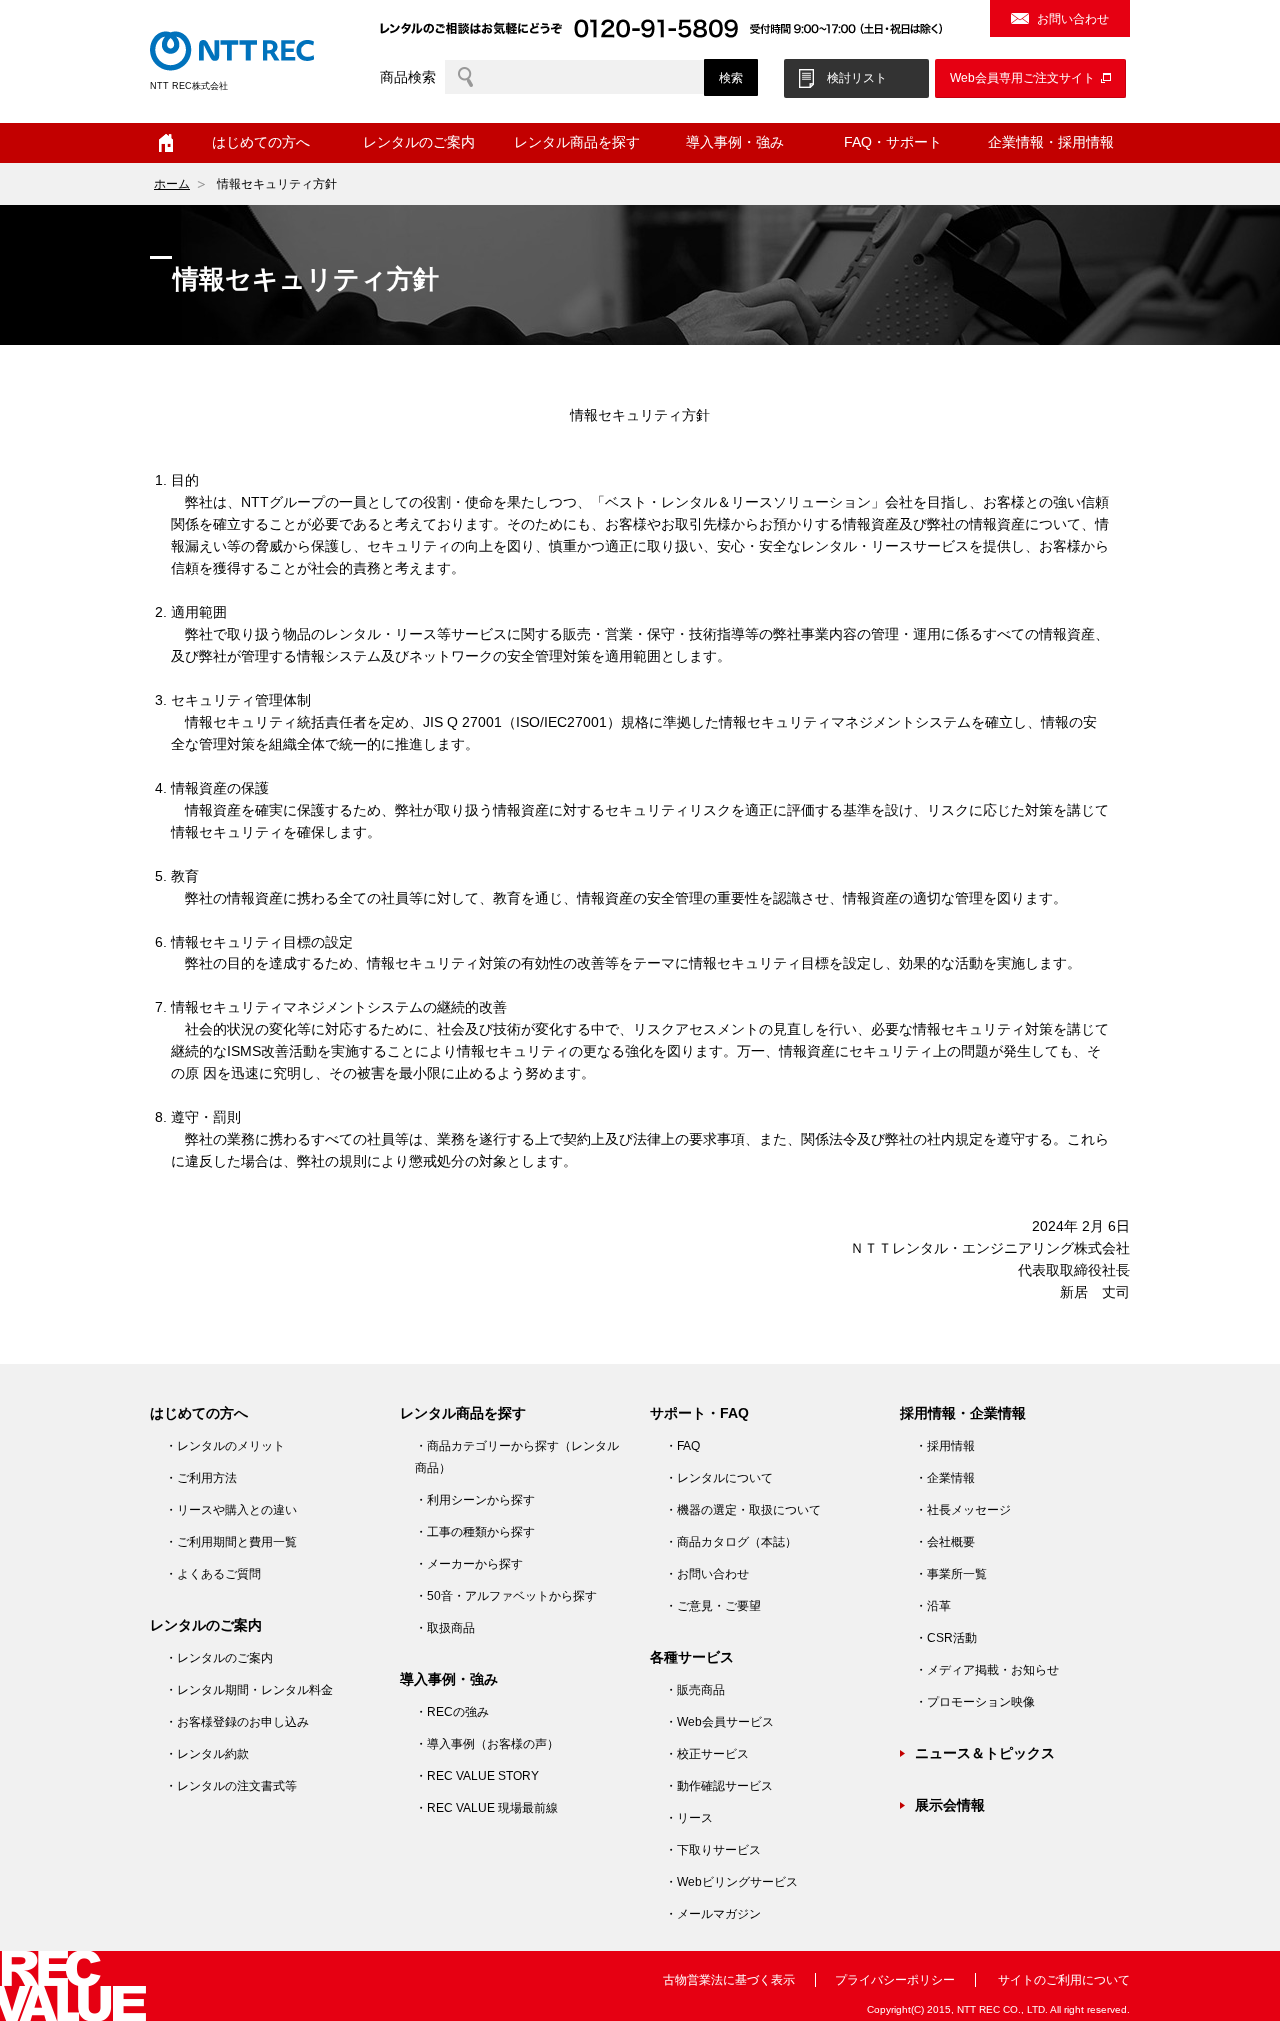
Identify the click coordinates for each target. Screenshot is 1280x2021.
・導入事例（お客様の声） (487, 1744)
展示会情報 (950, 1805)
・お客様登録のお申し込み (237, 1722)
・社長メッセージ (963, 1510)
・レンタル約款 (207, 1754)
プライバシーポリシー (895, 1980)
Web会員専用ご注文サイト (1022, 78)
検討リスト (857, 78)
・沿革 (933, 1606)
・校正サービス (707, 1754)
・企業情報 (945, 1478)
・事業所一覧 (951, 1574)
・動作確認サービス (719, 1786)
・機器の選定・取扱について (743, 1510)
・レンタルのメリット (225, 1446)
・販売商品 (695, 1690)
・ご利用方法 (201, 1478)
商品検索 (408, 77)
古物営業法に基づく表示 (729, 1980)
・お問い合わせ (707, 1574)
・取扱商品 (445, 1628)
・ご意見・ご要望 (713, 1606)
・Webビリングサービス (731, 1882)
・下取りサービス (713, 1850)
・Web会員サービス (719, 1722)
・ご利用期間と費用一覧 (231, 1542)
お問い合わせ (1073, 19)
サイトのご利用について (1064, 1980)
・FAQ (682, 1446)
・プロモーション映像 (975, 1702)
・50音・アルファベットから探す (506, 1596)
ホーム (166, 143)
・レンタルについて (719, 1478)
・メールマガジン (713, 1914)
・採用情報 (945, 1446)
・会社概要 (945, 1542)
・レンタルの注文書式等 (231, 1786)
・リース (689, 1818)
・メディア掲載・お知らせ (987, 1670)
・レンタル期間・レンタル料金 (249, 1690)
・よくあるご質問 (213, 1574)
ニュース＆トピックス (985, 1753)
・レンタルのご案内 (219, 1658)
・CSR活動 (946, 1638)
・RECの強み (452, 1712)
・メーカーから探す (469, 1564)
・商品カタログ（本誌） (731, 1542)
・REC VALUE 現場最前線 (486, 1808)
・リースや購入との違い (231, 1510)
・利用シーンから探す (475, 1500)
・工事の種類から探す (475, 1532)
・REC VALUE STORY (477, 1776)
